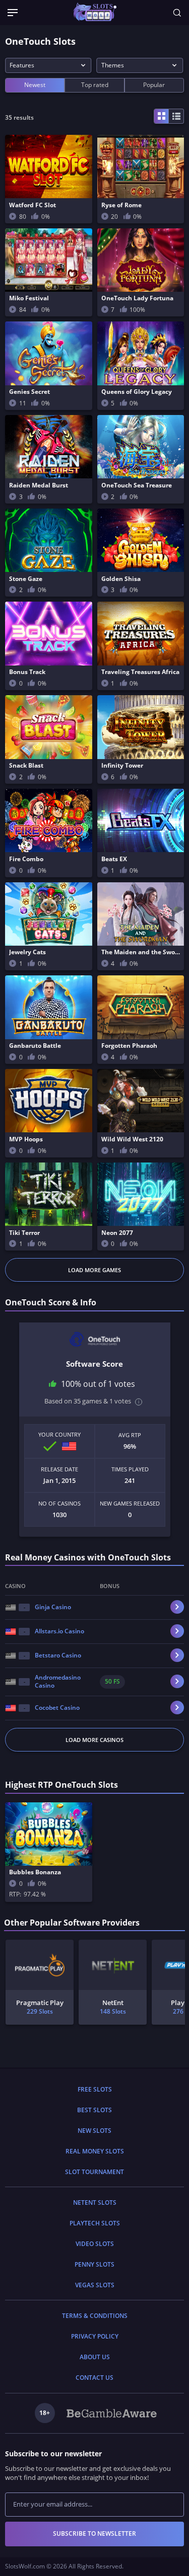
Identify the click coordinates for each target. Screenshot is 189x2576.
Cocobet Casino (57, 1708)
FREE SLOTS (95, 2089)
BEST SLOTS (94, 2110)
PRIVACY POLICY (95, 2336)
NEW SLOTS (94, 2131)
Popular (154, 85)
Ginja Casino (53, 1607)
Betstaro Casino (58, 1655)
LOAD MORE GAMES (94, 1270)
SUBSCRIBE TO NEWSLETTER (94, 2533)
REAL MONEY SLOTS (95, 2151)
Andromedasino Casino (58, 1682)
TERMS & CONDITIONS (95, 2316)
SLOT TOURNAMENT (94, 2172)
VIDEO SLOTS (95, 2244)
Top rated (95, 85)
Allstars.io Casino (59, 1631)
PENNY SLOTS (94, 2264)
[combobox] (48, 65)
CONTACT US (94, 2378)
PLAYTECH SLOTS (95, 2223)
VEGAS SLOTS (95, 2285)
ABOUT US (95, 2357)
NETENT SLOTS (95, 2203)
